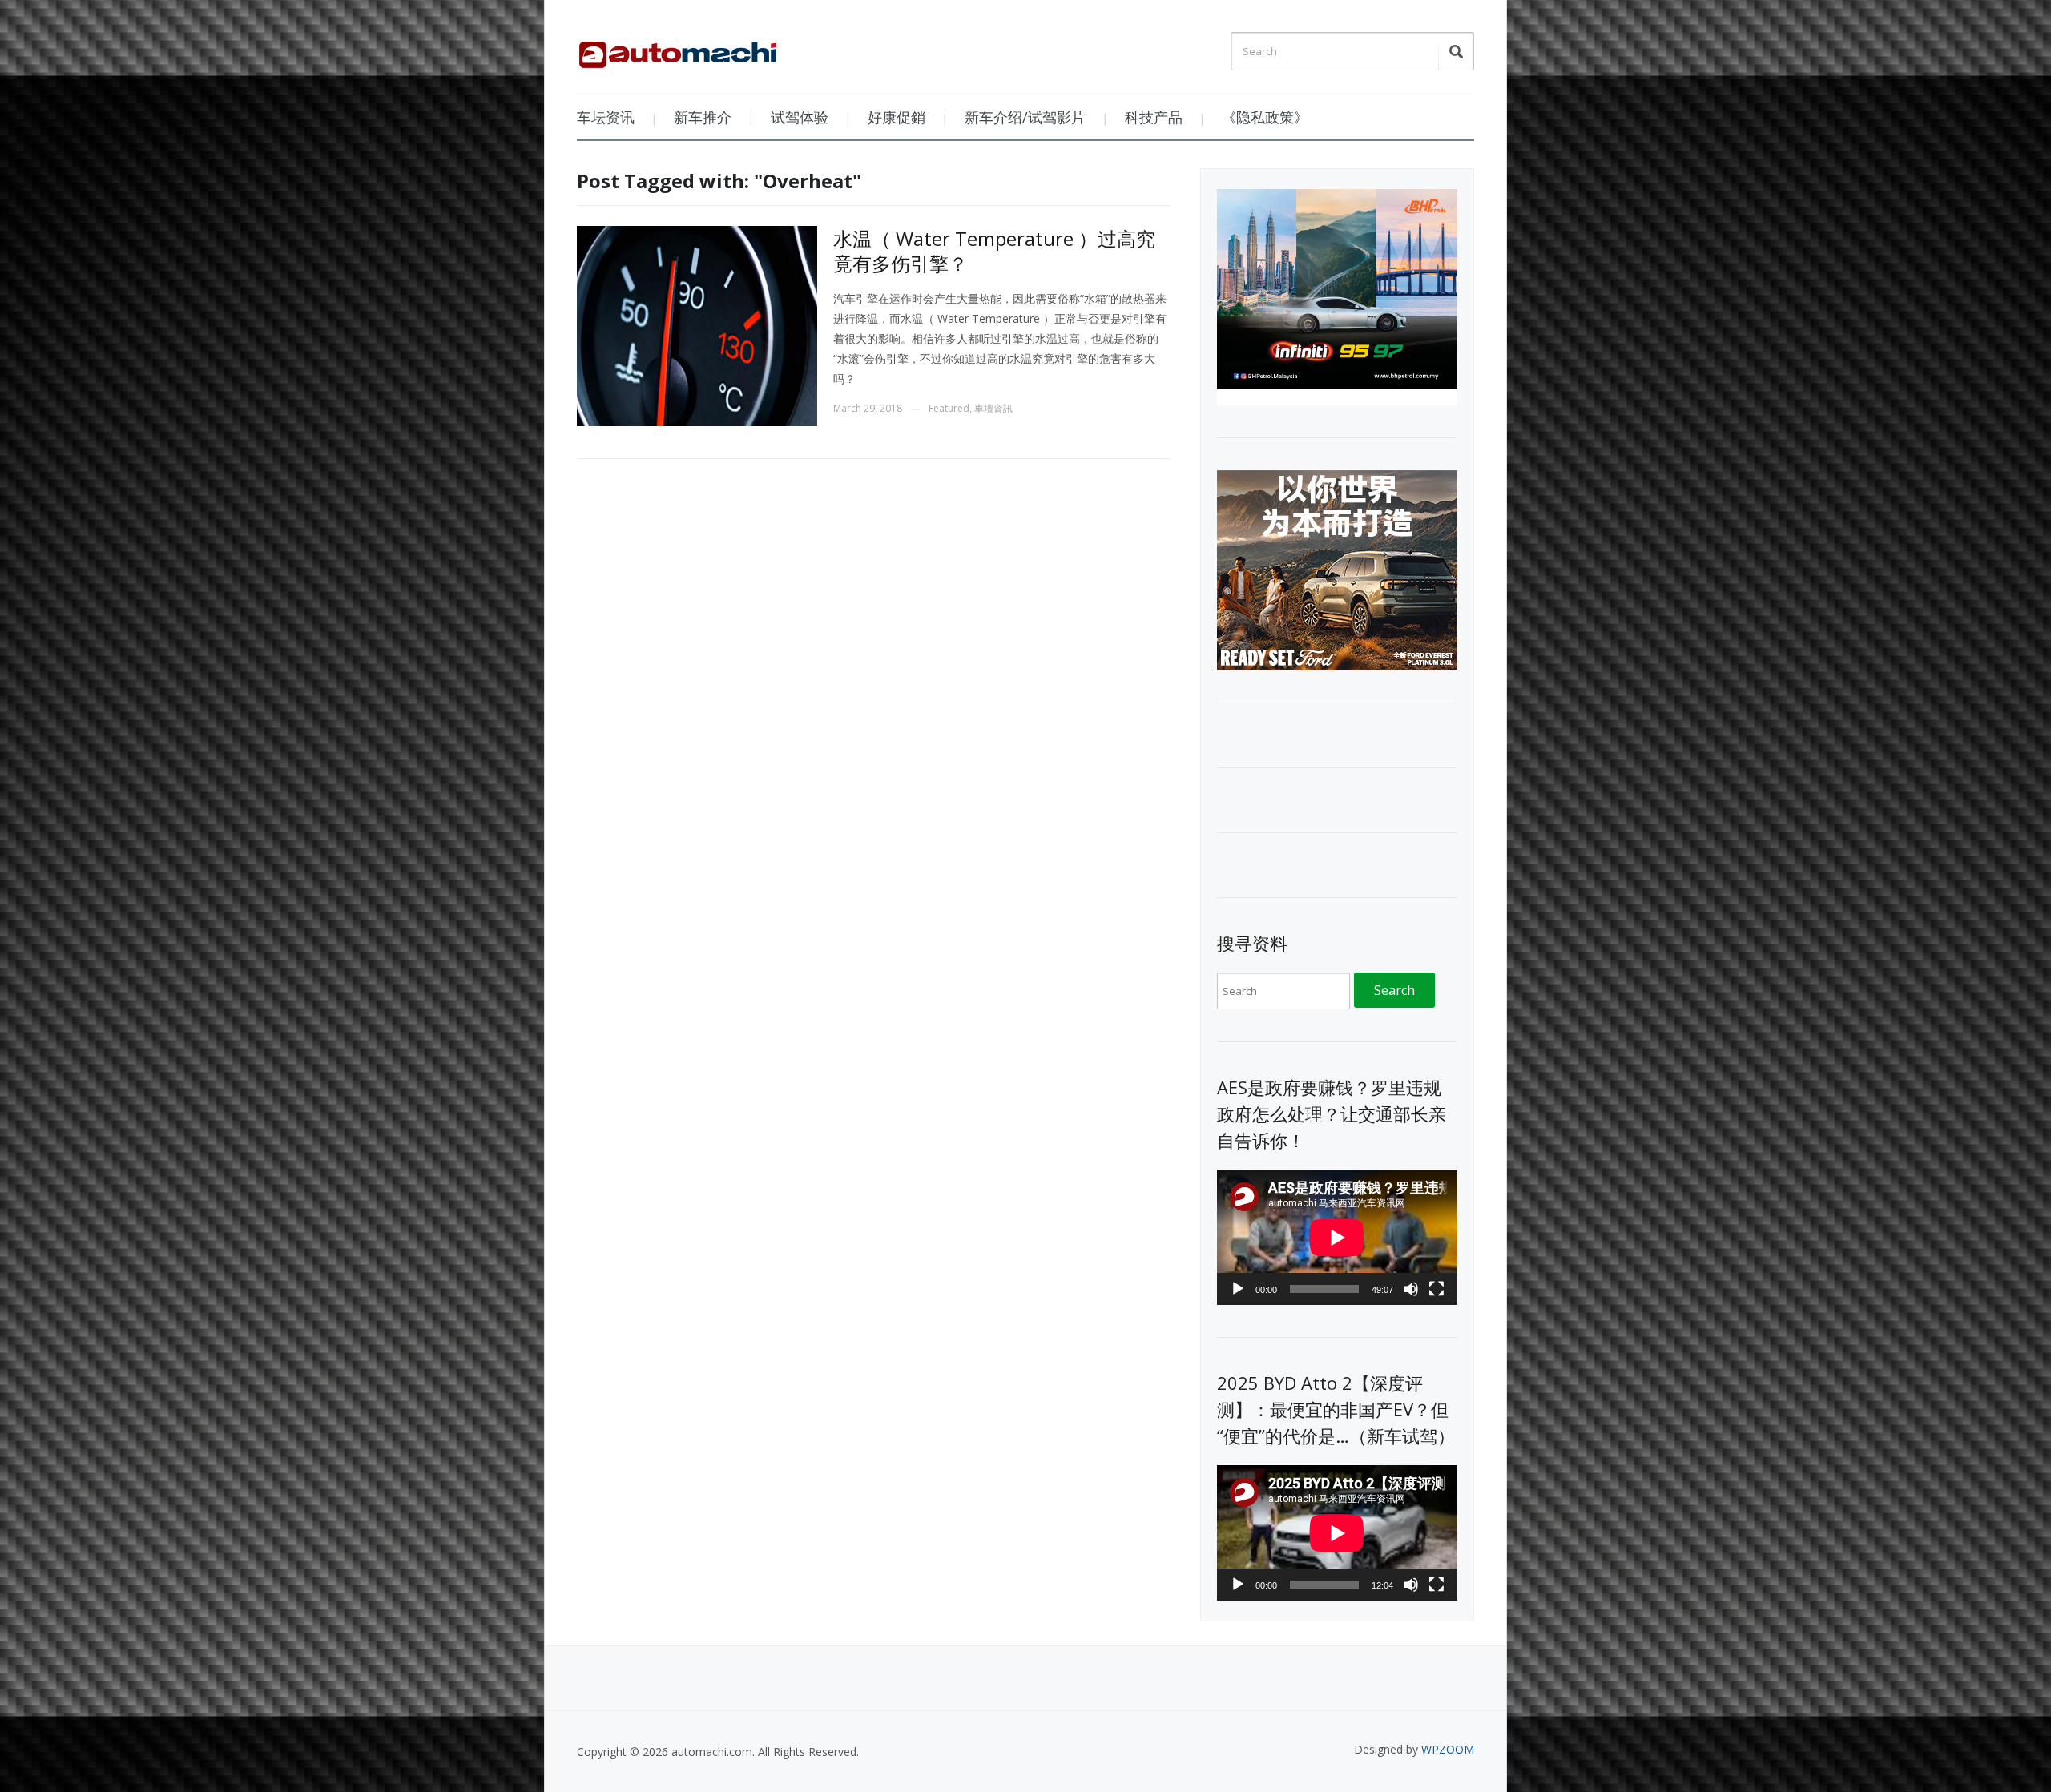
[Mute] (1411, 1289)
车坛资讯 (606, 117)
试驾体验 (800, 117)
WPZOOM (1448, 1749)
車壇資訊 (993, 408)
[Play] (1238, 1289)
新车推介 (703, 117)
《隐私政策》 (1265, 117)
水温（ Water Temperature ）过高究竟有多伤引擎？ (994, 251)
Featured (949, 408)
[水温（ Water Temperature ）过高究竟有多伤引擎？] (697, 325)
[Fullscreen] (1437, 1289)
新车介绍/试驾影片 (1025, 117)
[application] (1337, 1237)
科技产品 (1154, 117)
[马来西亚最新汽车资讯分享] (678, 49)
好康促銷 (897, 117)
